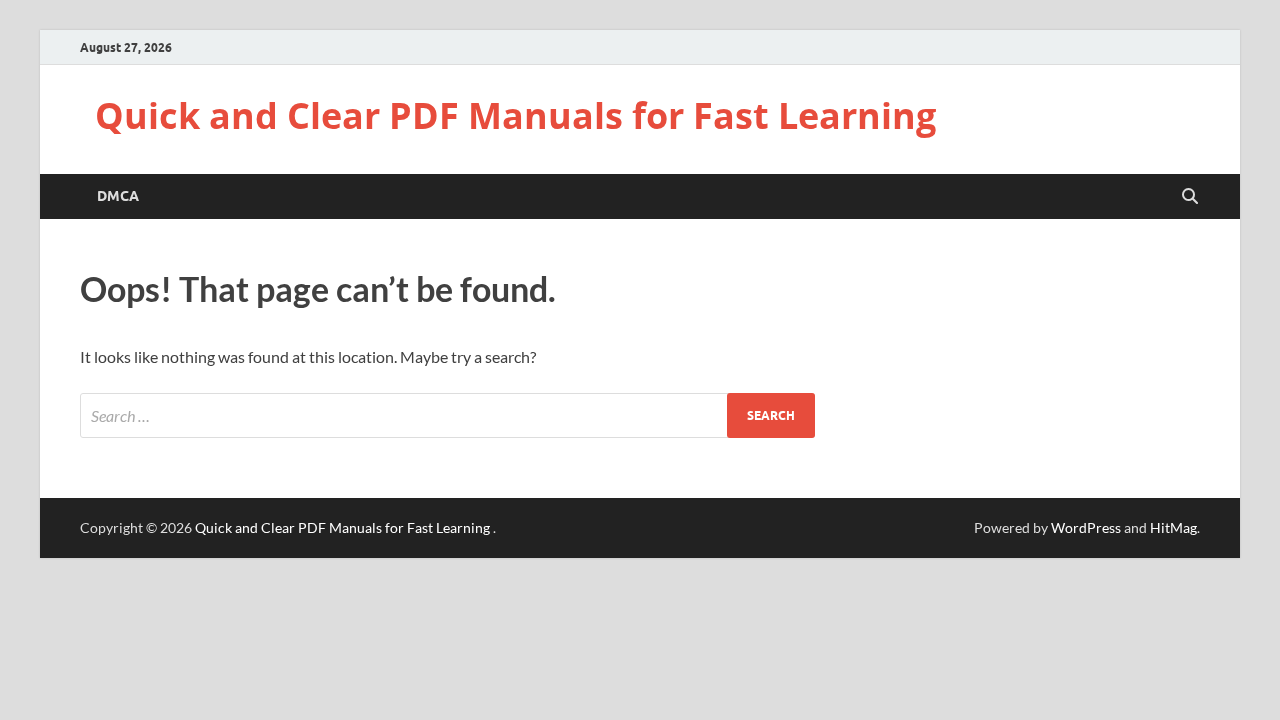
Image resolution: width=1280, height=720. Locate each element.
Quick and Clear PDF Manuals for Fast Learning (515, 115)
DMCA (118, 196)
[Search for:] (447, 415)
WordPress (1086, 527)
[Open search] (1190, 197)
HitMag (1173, 527)
